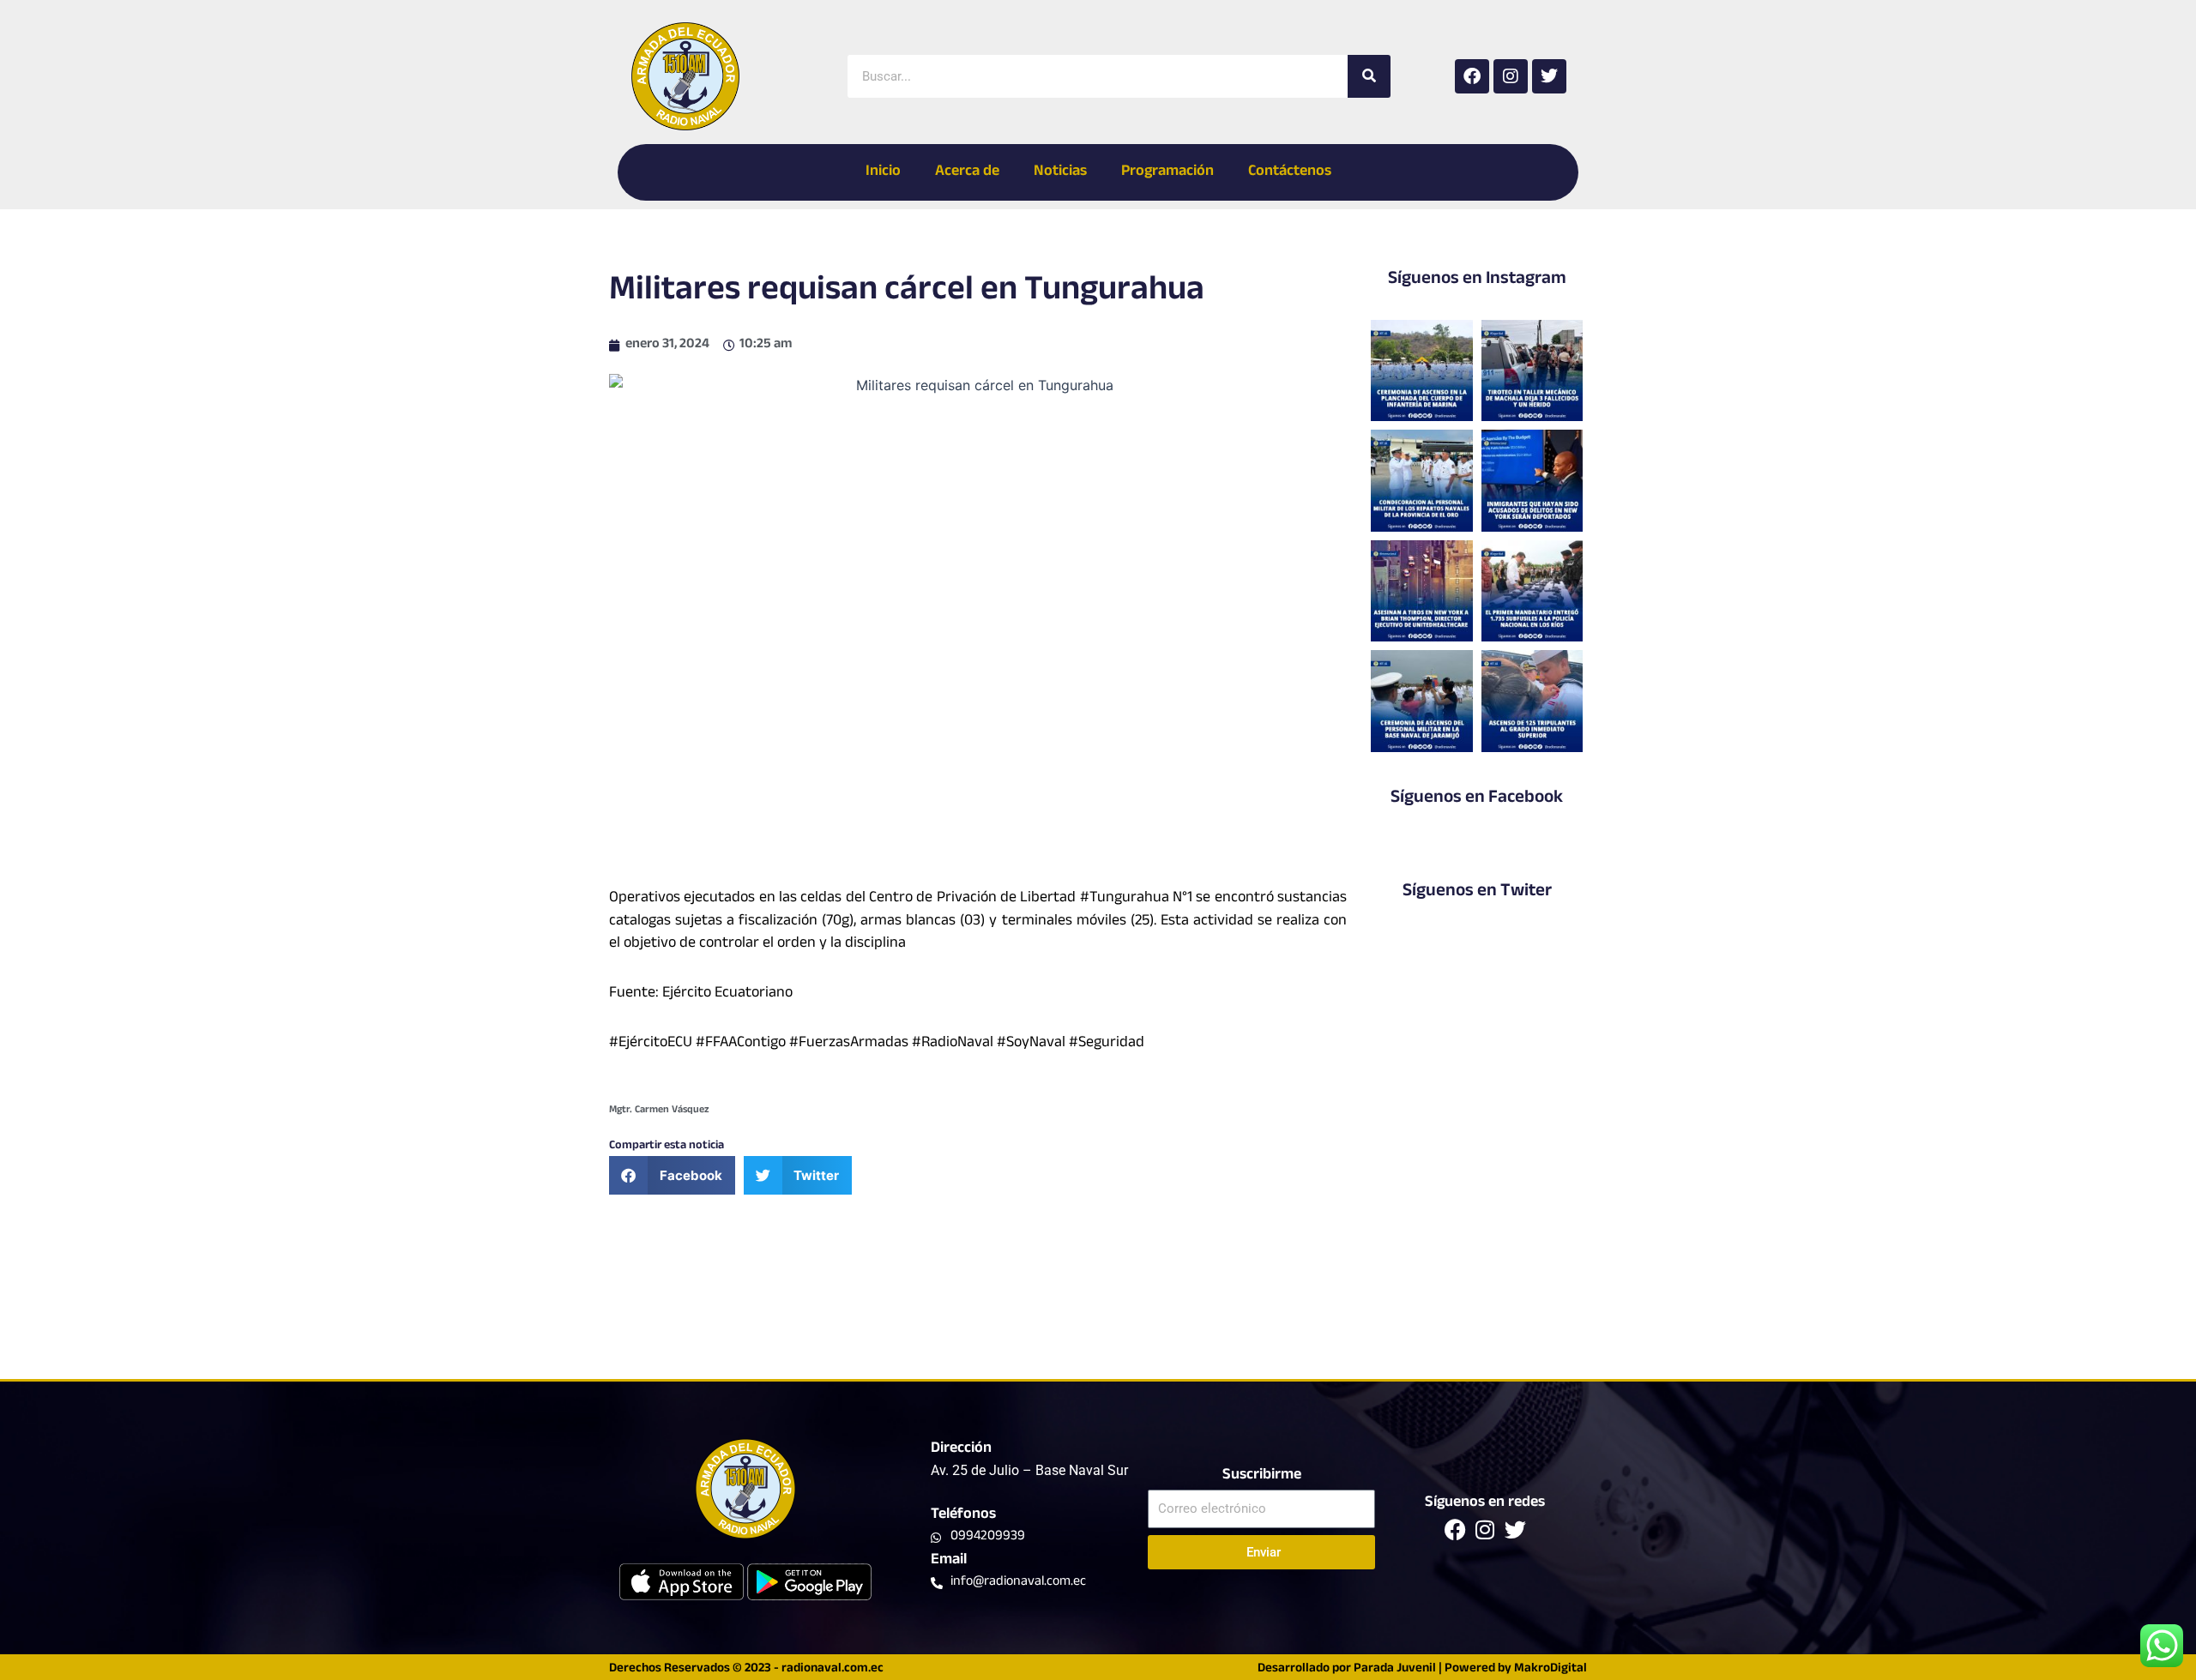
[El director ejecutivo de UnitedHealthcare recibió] (1421, 591)
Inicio (883, 172)
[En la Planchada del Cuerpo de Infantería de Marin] (1421, 370)
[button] (672, 1175)
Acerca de (967, 172)
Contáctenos (1290, 172)
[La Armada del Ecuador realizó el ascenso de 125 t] (1532, 701)
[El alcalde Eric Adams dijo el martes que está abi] (1532, 480)
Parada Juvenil (1395, 1669)
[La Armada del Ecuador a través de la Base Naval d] (1421, 701)
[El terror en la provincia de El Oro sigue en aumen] (1532, 370)
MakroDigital (1550, 1669)
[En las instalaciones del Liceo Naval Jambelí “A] (1421, 480)
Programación (1167, 172)
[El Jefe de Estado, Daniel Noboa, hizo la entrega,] (1532, 591)
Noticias (1060, 172)
